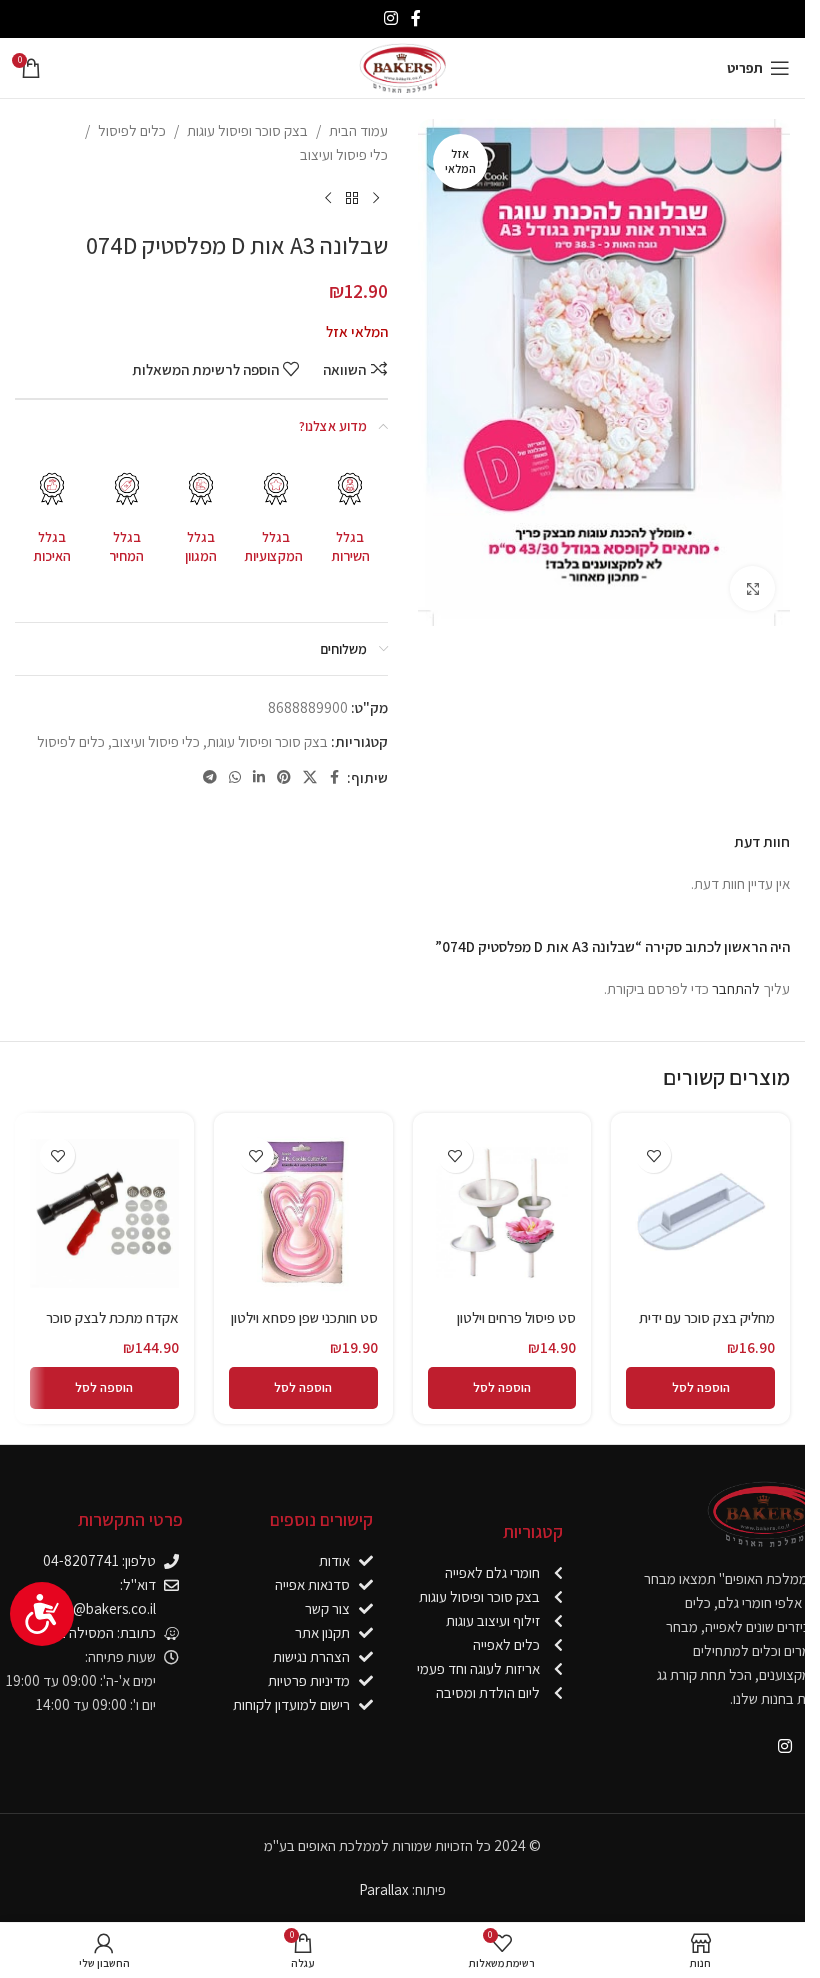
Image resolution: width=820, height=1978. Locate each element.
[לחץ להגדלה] (752, 588)
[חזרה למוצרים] (352, 199)
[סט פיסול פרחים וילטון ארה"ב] (502, 1213)
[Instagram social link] (390, 18)
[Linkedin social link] (259, 777)
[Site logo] (402, 66)
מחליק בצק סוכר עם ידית (707, 1317)
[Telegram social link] (210, 777)
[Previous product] (376, 199)
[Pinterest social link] (284, 777)
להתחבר (736, 988)
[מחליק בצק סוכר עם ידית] (700, 1213)
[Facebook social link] (416, 18)
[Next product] (328, 199)
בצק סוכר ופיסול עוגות (247, 130)
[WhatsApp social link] (235, 777)
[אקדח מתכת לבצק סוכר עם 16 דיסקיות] (104, 1213)
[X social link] (310, 777)
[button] (700, 1388)
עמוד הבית (358, 130)
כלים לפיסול (132, 130)
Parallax (384, 1889)
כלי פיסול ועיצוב (344, 154)
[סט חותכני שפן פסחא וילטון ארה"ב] (303, 1213)
